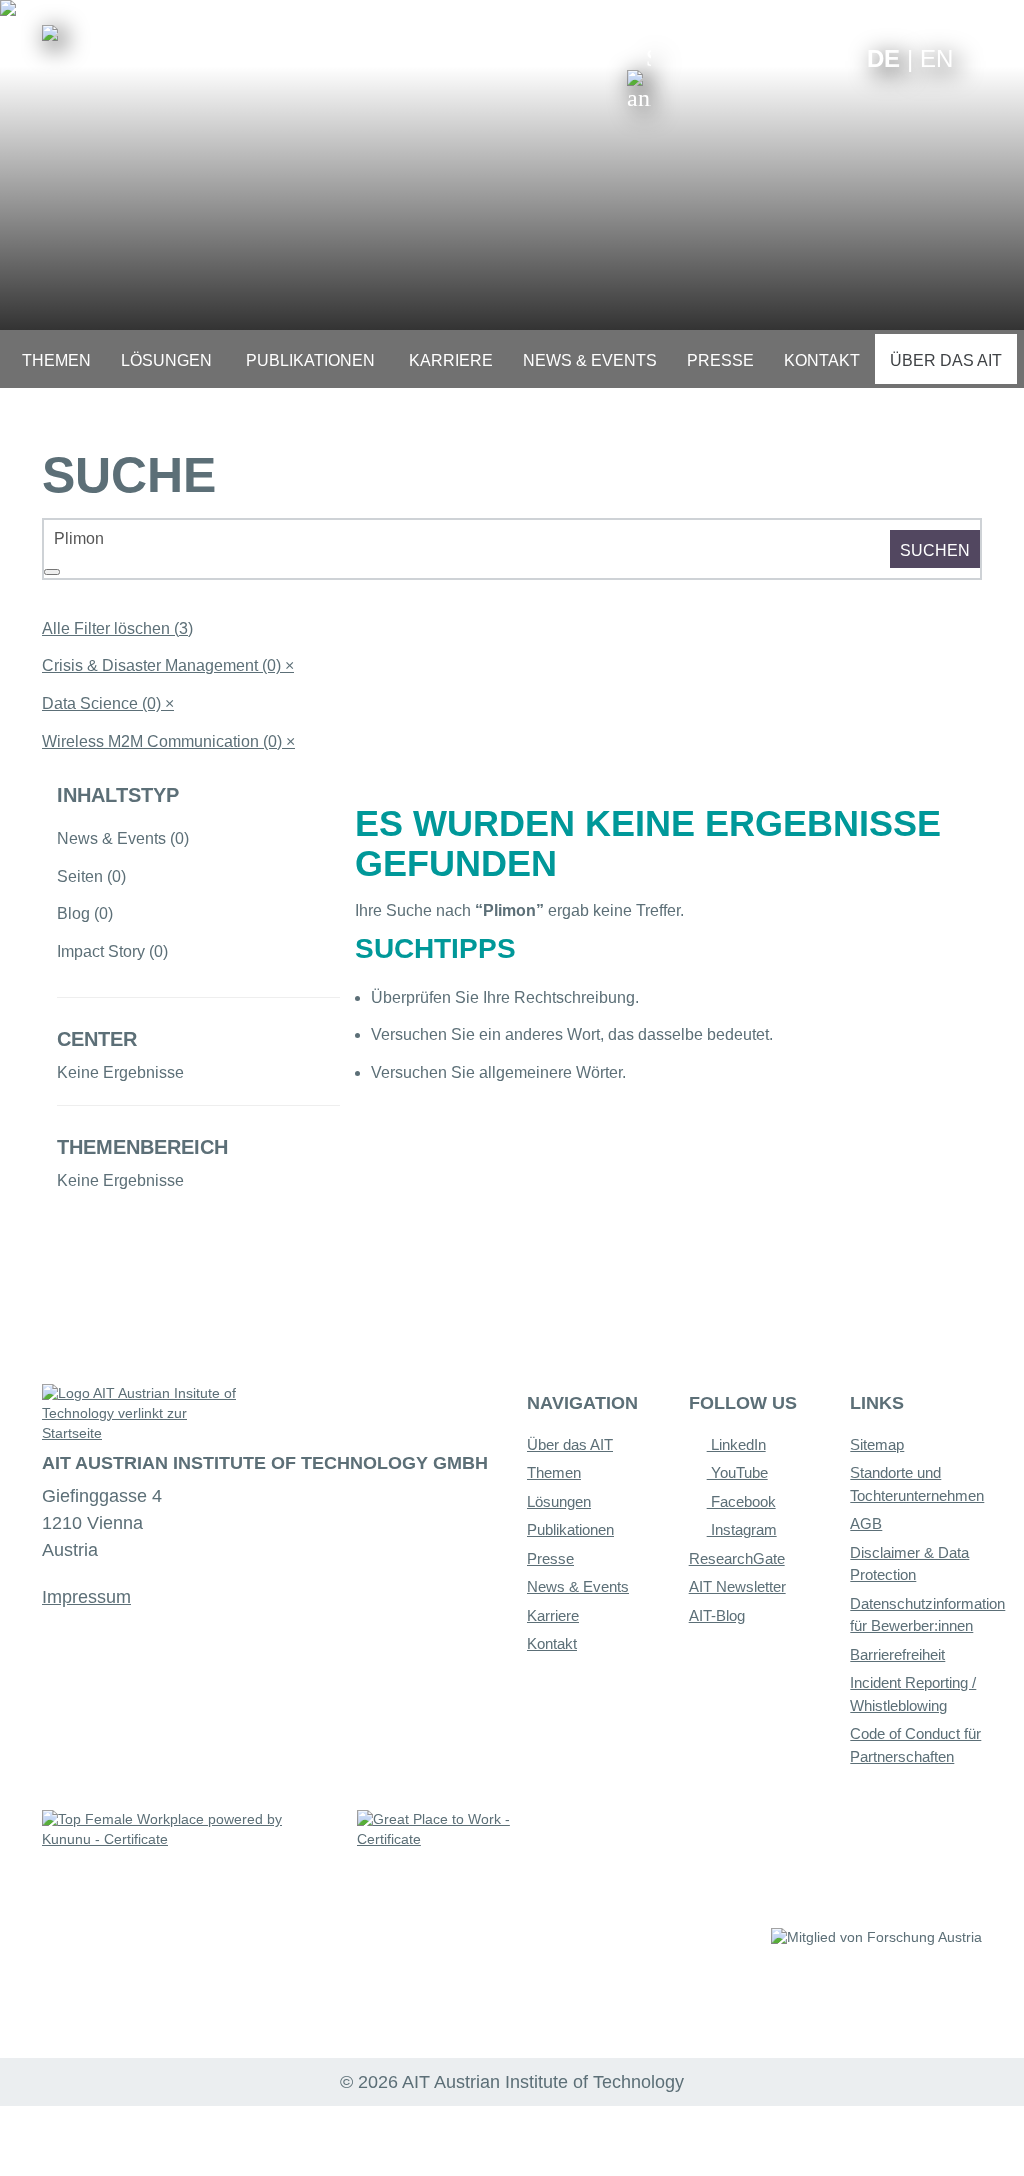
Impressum (86, 1597)
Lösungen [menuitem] (166, 360)
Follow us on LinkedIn (774, 57)
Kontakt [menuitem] (822, 360)
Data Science (108, 703)
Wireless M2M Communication (168, 741)
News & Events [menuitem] (590, 360)
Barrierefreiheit (897, 1654)
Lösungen (559, 1501)
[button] (639, 78)
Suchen (935, 550)
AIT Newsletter (737, 1586)
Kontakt (552, 1643)
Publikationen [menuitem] (310, 360)
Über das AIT (570, 1444)
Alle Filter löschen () (117, 628)
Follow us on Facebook (836, 57)
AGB (866, 1523)
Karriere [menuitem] (451, 360)
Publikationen (570, 1529)
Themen (554, 1472)
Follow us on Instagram (805, 57)
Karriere (553, 1615)
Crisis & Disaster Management (168, 665)
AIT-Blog (717, 1615)
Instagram (742, 1529)
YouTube (737, 1472)
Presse (550, 1558)
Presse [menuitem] (720, 360)
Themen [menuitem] (56, 360)
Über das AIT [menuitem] (946, 360)
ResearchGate (737, 1558)
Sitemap (877, 1444)
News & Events (578, 1586)
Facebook (741, 1501)
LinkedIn (736, 1444)
